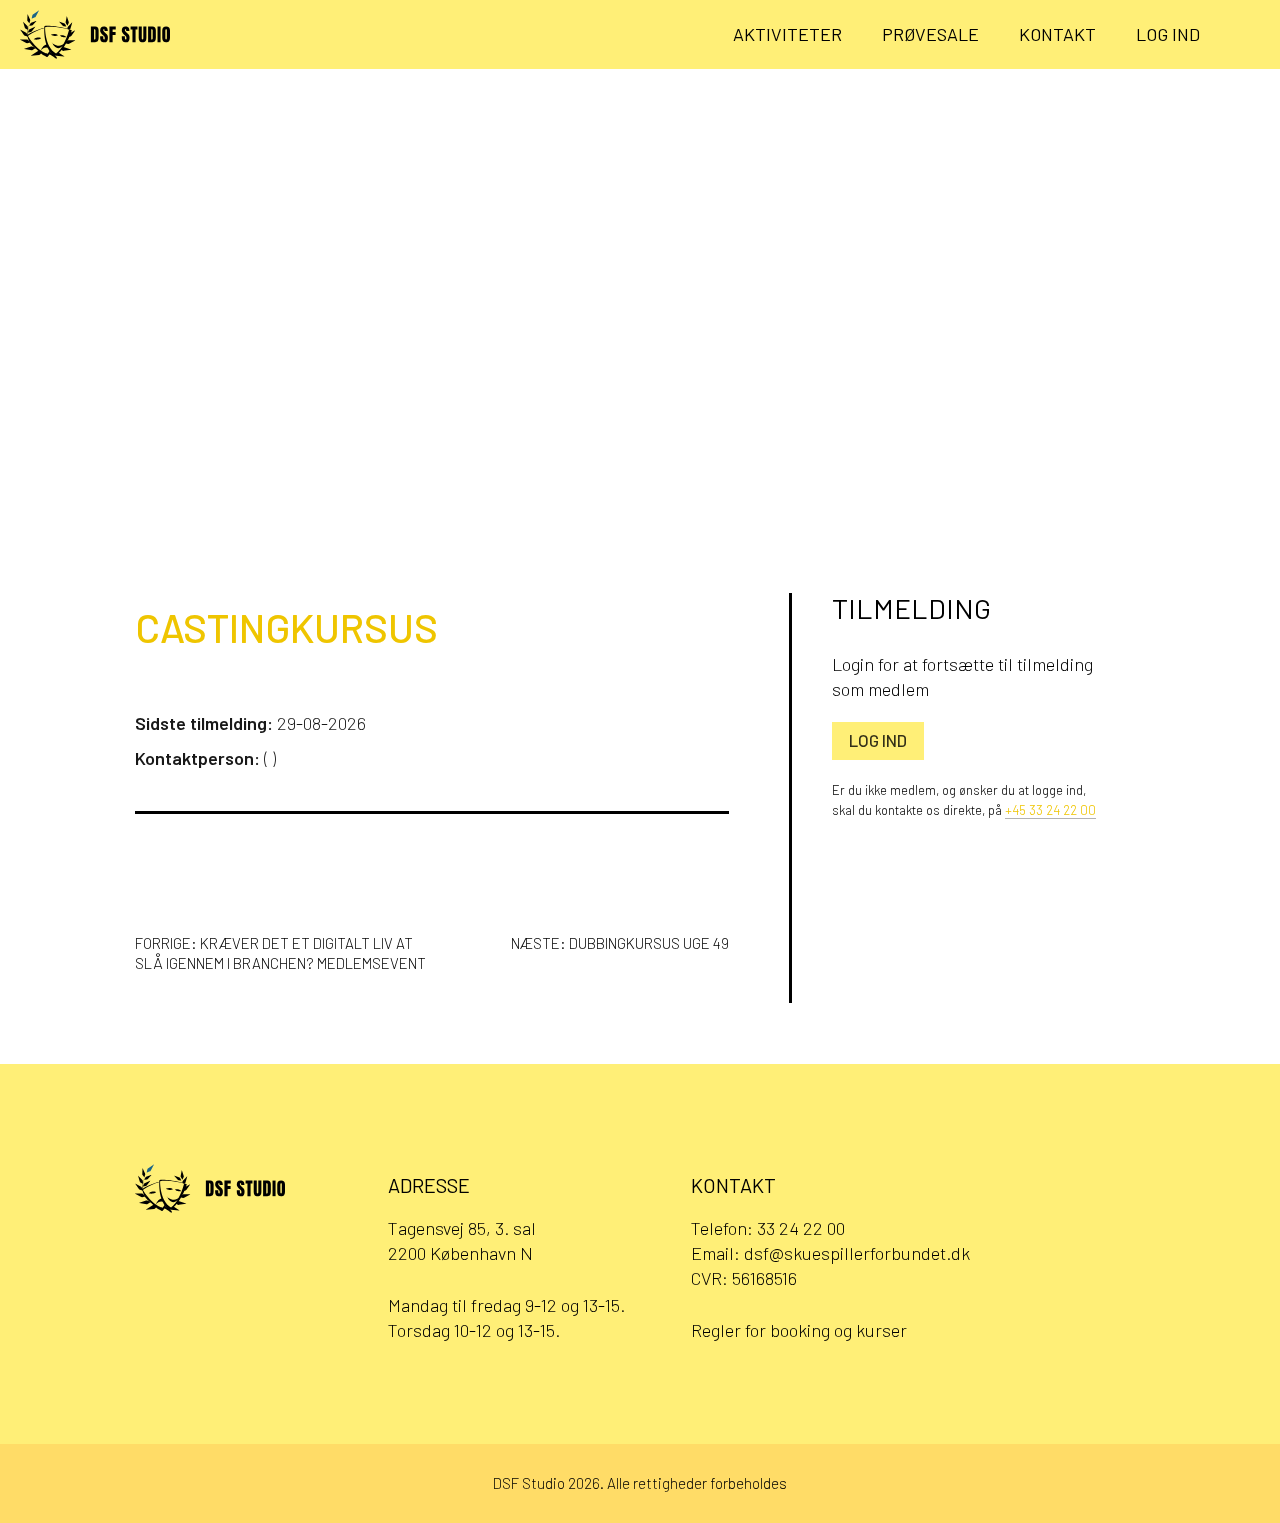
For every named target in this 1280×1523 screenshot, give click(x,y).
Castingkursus (286, 627)
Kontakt (1057, 34)
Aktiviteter (787, 34)
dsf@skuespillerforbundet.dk (857, 1253)
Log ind (1168, 34)
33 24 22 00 (801, 1228)
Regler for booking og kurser (799, 1330)
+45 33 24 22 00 (1050, 810)
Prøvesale (930, 34)
